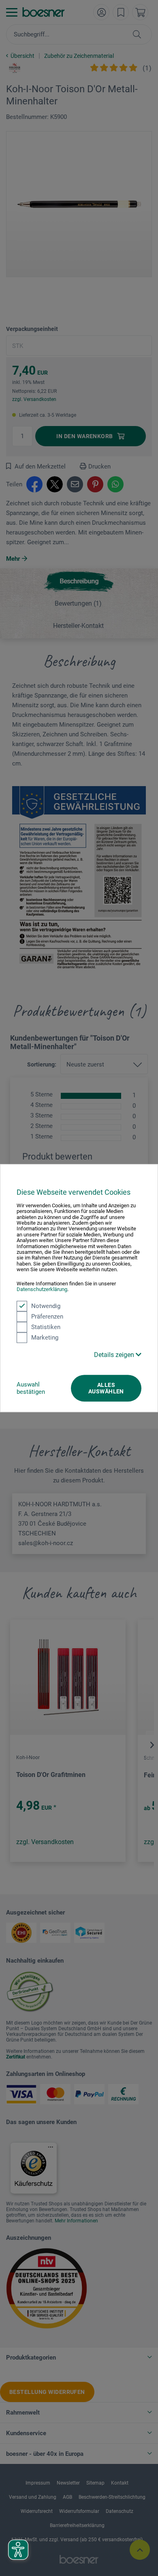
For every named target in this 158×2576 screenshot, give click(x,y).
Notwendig (46, 1306)
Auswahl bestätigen (31, 1388)
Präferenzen (47, 1317)
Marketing (45, 1338)
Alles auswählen (106, 1388)
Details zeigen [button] (115, 1355)
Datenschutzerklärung (42, 1289)
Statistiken (46, 1327)
